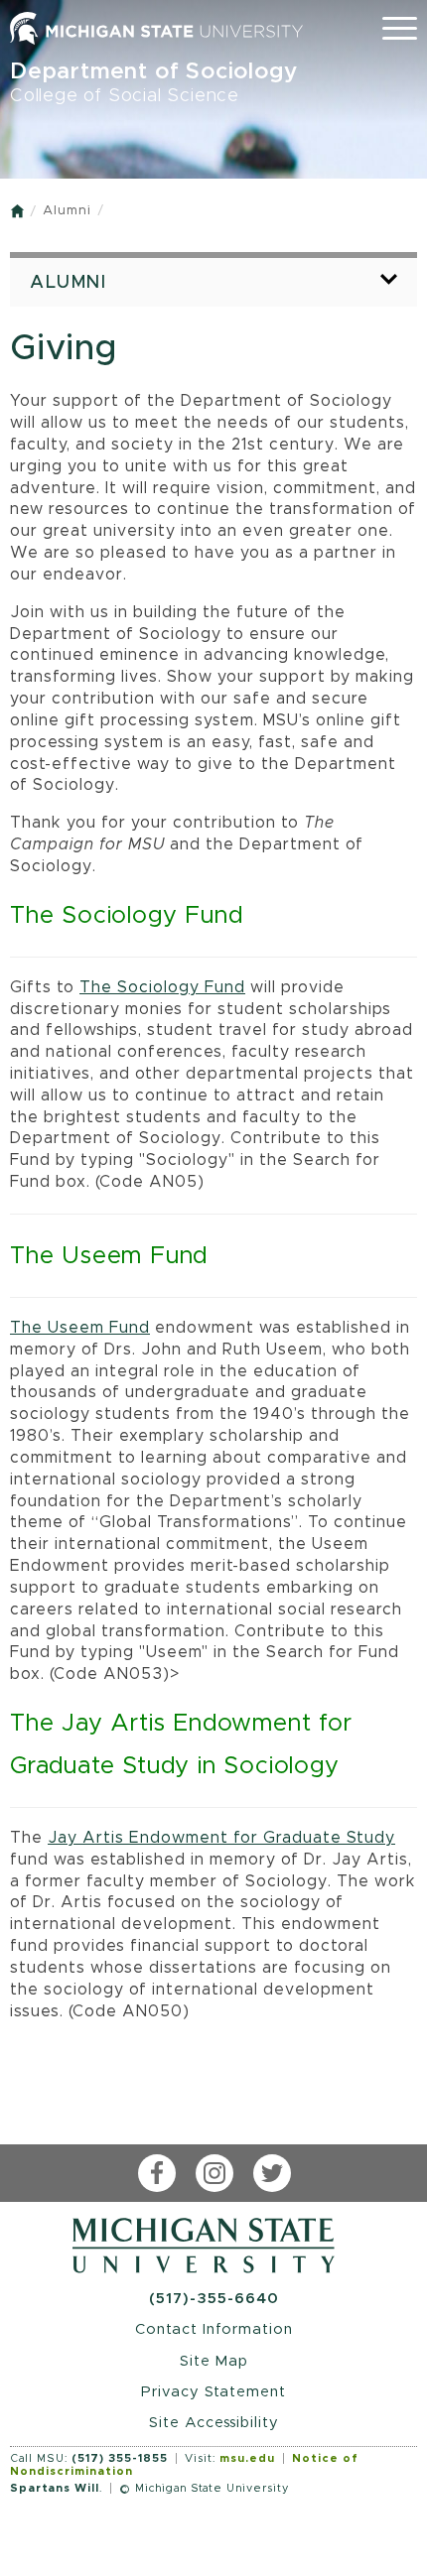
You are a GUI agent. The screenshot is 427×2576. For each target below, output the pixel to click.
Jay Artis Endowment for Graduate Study (221, 1838)
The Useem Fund (80, 1328)
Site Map (214, 2361)
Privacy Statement (213, 2392)
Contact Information (214, 2329)
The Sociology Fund (162, 987)
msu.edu (247, 2458)
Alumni (67, 211)
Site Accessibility (214, 2423)
